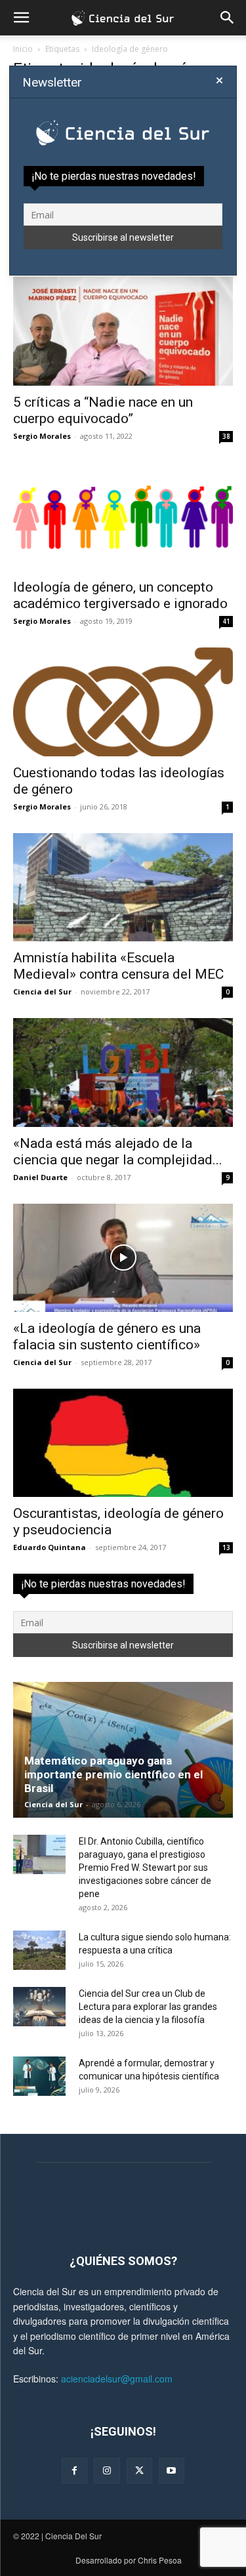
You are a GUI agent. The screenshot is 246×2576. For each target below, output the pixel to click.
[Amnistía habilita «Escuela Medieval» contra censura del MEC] (123, 887)
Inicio (23, 49)
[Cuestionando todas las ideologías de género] (123, 702)
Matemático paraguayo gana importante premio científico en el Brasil (113, 1774)
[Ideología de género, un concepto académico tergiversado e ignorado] (123, 517)
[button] (21, 18)
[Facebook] (74, 2471)
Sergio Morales (42, 436)
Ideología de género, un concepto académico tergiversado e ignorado (120, 595)
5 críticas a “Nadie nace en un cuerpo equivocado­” (103, 410)
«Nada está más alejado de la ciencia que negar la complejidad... (118, 1152)
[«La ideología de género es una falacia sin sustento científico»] (123, 1258)
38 (226, 436)
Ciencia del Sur (42, 992)
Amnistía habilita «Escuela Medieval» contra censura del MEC (118, 966)
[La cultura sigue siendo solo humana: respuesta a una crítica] (39, 1950)
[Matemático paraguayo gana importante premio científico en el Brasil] (123, 1750)
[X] (139, 2471)
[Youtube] (172, 2471)
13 (226, 1547)
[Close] (219, 81)
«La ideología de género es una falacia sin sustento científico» (107, 1337)
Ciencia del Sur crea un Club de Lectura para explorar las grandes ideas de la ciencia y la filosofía (148, 2007)
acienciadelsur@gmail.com (117, 2379)
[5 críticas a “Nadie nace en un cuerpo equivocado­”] (123, 331)
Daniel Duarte (40, 1177)
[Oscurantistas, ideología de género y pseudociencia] (123, 1443)
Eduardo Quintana (50, 1547)
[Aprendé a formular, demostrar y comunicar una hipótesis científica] (39, 2076)
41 (226, 621)
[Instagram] (107, 2471)
